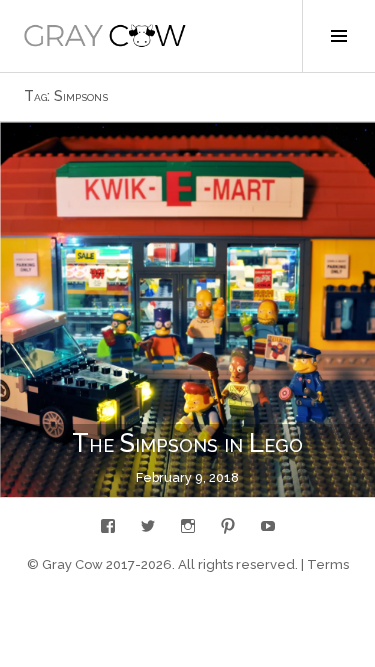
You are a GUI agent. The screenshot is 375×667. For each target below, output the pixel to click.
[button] (105, 36)
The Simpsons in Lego (187, 443)
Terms (328, 564)
